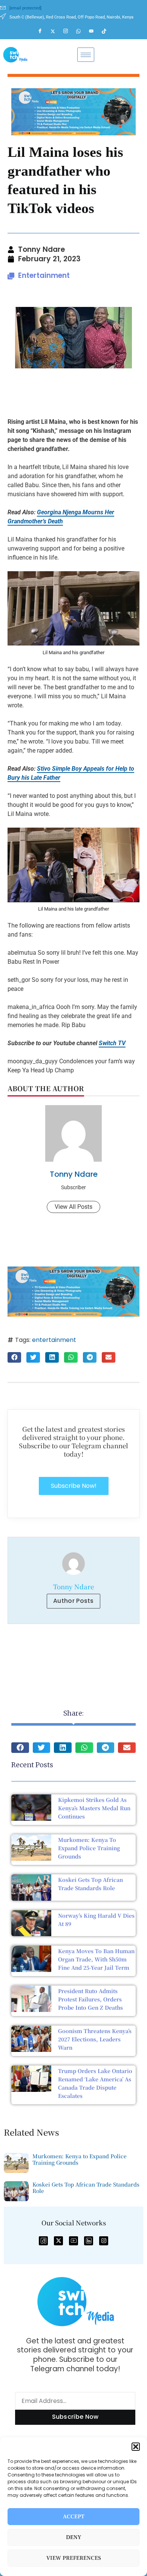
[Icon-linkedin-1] (89, 2241)
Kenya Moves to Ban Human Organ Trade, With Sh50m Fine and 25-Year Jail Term (96, 1959)
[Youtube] (95, 31)
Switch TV (112, 1043)
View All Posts (73, 1207)
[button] (136, 2447)
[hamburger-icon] (86, 55)
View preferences (74, 2558)
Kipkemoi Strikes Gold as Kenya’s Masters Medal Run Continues (94, 1808)
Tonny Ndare (74, 1174)
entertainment (54, 1340)
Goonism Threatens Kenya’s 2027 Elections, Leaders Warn (95, 2039)
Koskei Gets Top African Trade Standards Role (86, 2187)
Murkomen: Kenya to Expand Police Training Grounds (89, 1848)
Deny (74, 2537)
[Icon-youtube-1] (73, 2241)
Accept (74, 2517)
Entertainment (44, 275)
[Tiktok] (107, 31)
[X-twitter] (58, 2241)
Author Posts (73, 1601)
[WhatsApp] (82, 31)
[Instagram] (69, 31)
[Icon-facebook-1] (43, 2241)
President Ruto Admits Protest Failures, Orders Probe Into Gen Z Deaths (90, 1999)
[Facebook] (43, 31)
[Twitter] (56, 31)
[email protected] (25, 8)
